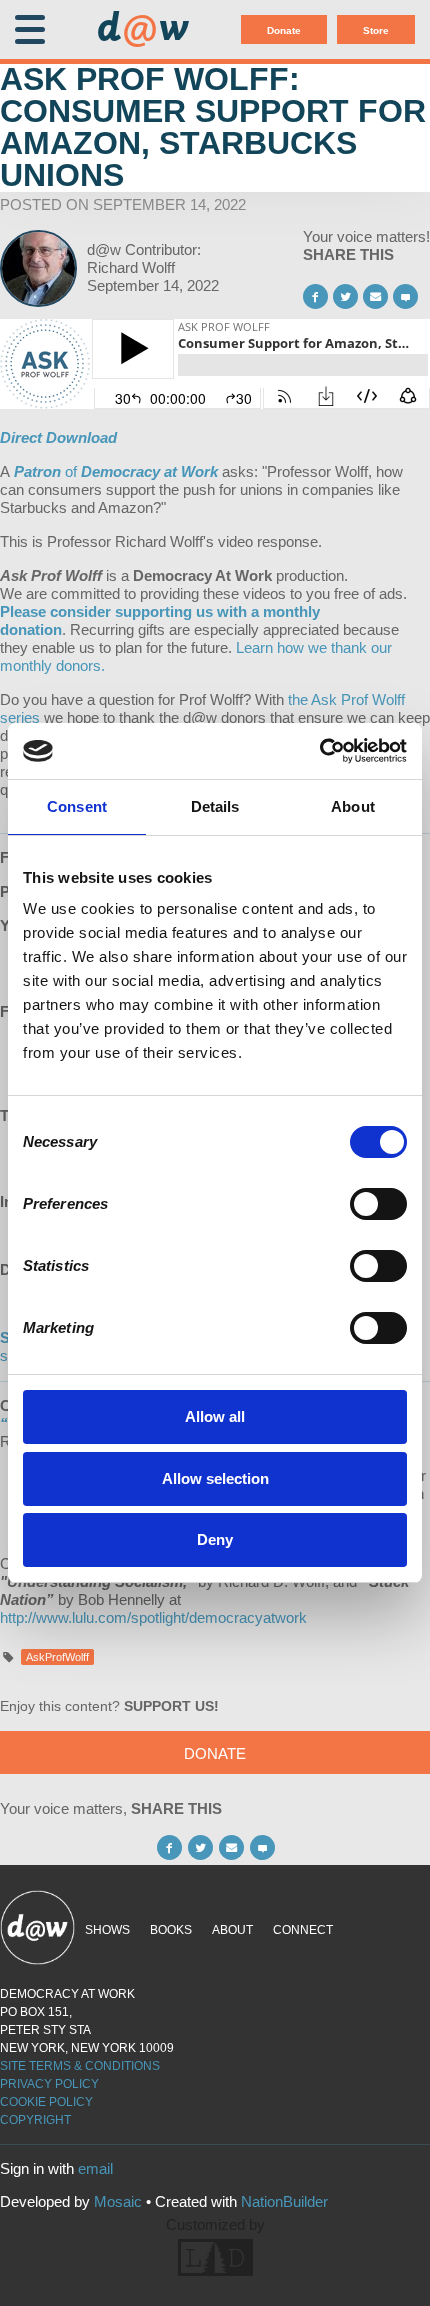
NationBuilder (284, 2201)
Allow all (215, 1416)
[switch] (378, 1204)
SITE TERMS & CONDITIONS (80, 2066)
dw (143, 30)
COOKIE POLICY (46, 2102)
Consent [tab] (77, 806)
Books (171, 1930)
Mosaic (118, 2201)
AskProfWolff (57, 1657)
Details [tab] (215, 806)
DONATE (215, 1753)
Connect (303, 1930)
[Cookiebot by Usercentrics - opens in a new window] (319, 751)
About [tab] (353, 806)
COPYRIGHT (35, 2120)
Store (376, 30)
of (116, 471)
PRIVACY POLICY (49, 2084)
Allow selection (215, 1478)
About (232, 1930)
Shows (107, 1930)
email (95, 2168)
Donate (284, 30)
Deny (215, 1539)
